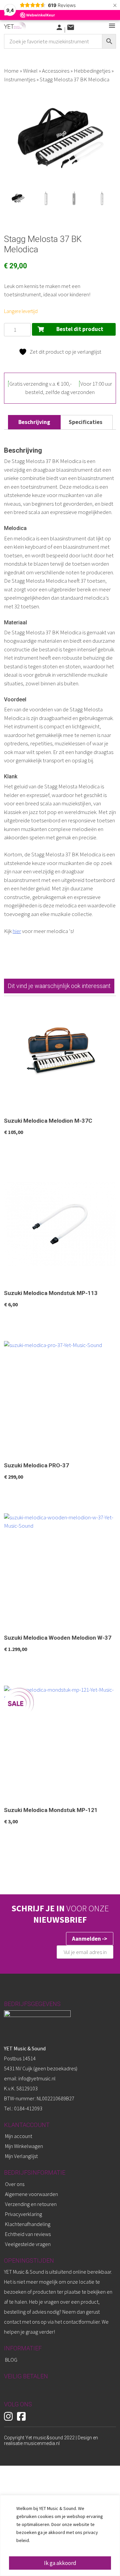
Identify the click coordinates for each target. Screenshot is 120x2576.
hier (17, 931)
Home (11, 71)
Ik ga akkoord (60, 2563)
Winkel (30, 71)
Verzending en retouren (31, 2204)
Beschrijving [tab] (34, 422)
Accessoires (56, 71)
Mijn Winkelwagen (24, 2146)
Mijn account (18, 2136)
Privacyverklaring (23, 2214)
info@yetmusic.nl (36, 2078)
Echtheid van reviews (28, 2234)
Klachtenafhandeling (28, 2224)
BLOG (11, 2360)
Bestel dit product (80, 329)
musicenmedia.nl (42, 2443)
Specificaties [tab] (85, 422)
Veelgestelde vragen (28, 2244)
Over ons (15, 2184)
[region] (60, 2535)
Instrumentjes (20, 79)
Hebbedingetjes (92, 71)
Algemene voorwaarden (31, 2194)
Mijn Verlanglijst (21, 2156)
